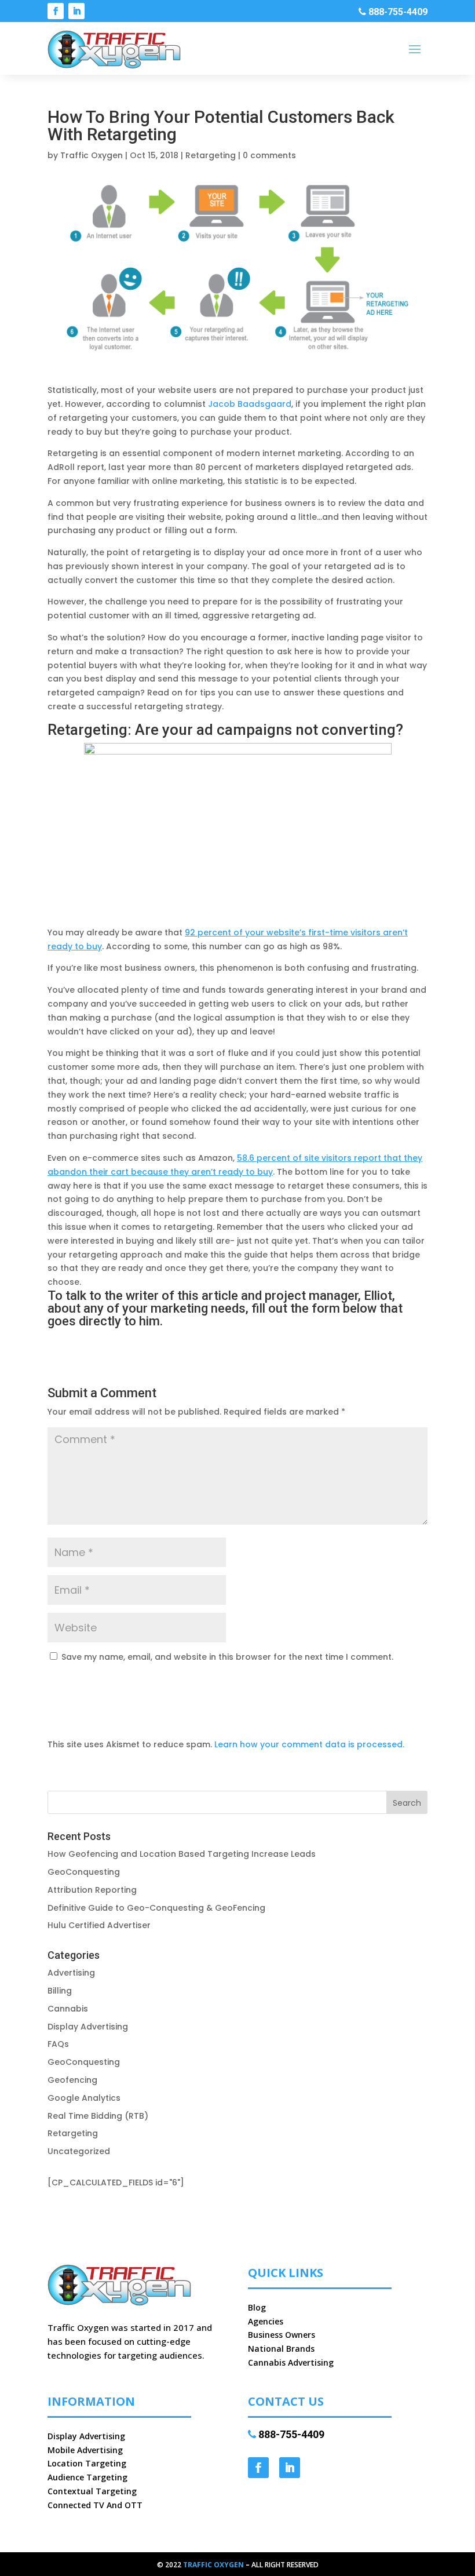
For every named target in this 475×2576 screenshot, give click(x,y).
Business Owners (282, 2335)
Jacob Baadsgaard (250, 404)
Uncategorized (79, 2151)
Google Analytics (84, 2098)
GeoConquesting (84, 1872)
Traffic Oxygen (92, 155)
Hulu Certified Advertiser (99, 1925)
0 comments (269, 155)
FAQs (58, 2044)
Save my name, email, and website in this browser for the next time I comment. (227, 1657)
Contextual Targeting (92, 2491)
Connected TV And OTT (95, 2505)
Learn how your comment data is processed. (309, 1744)
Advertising (71, 1973)
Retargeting (211, 155)
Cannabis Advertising (291, 2362)
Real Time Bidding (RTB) (98, 2116)
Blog (257, 2307)
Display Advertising (88, 2027)
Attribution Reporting (92, 1890)
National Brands (281, 2349)
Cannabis (68, 2009)
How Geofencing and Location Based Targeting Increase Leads (182, 1854)
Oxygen (229, 2565)
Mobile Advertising (85, 2450)
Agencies (266, 2321)
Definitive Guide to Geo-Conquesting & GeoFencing (156, 1908)
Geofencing (72, 2080)
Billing (60, 1991)
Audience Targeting (87, 2477)
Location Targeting (87, 2463)
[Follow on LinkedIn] (76, 11)
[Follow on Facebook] (56, 11)
